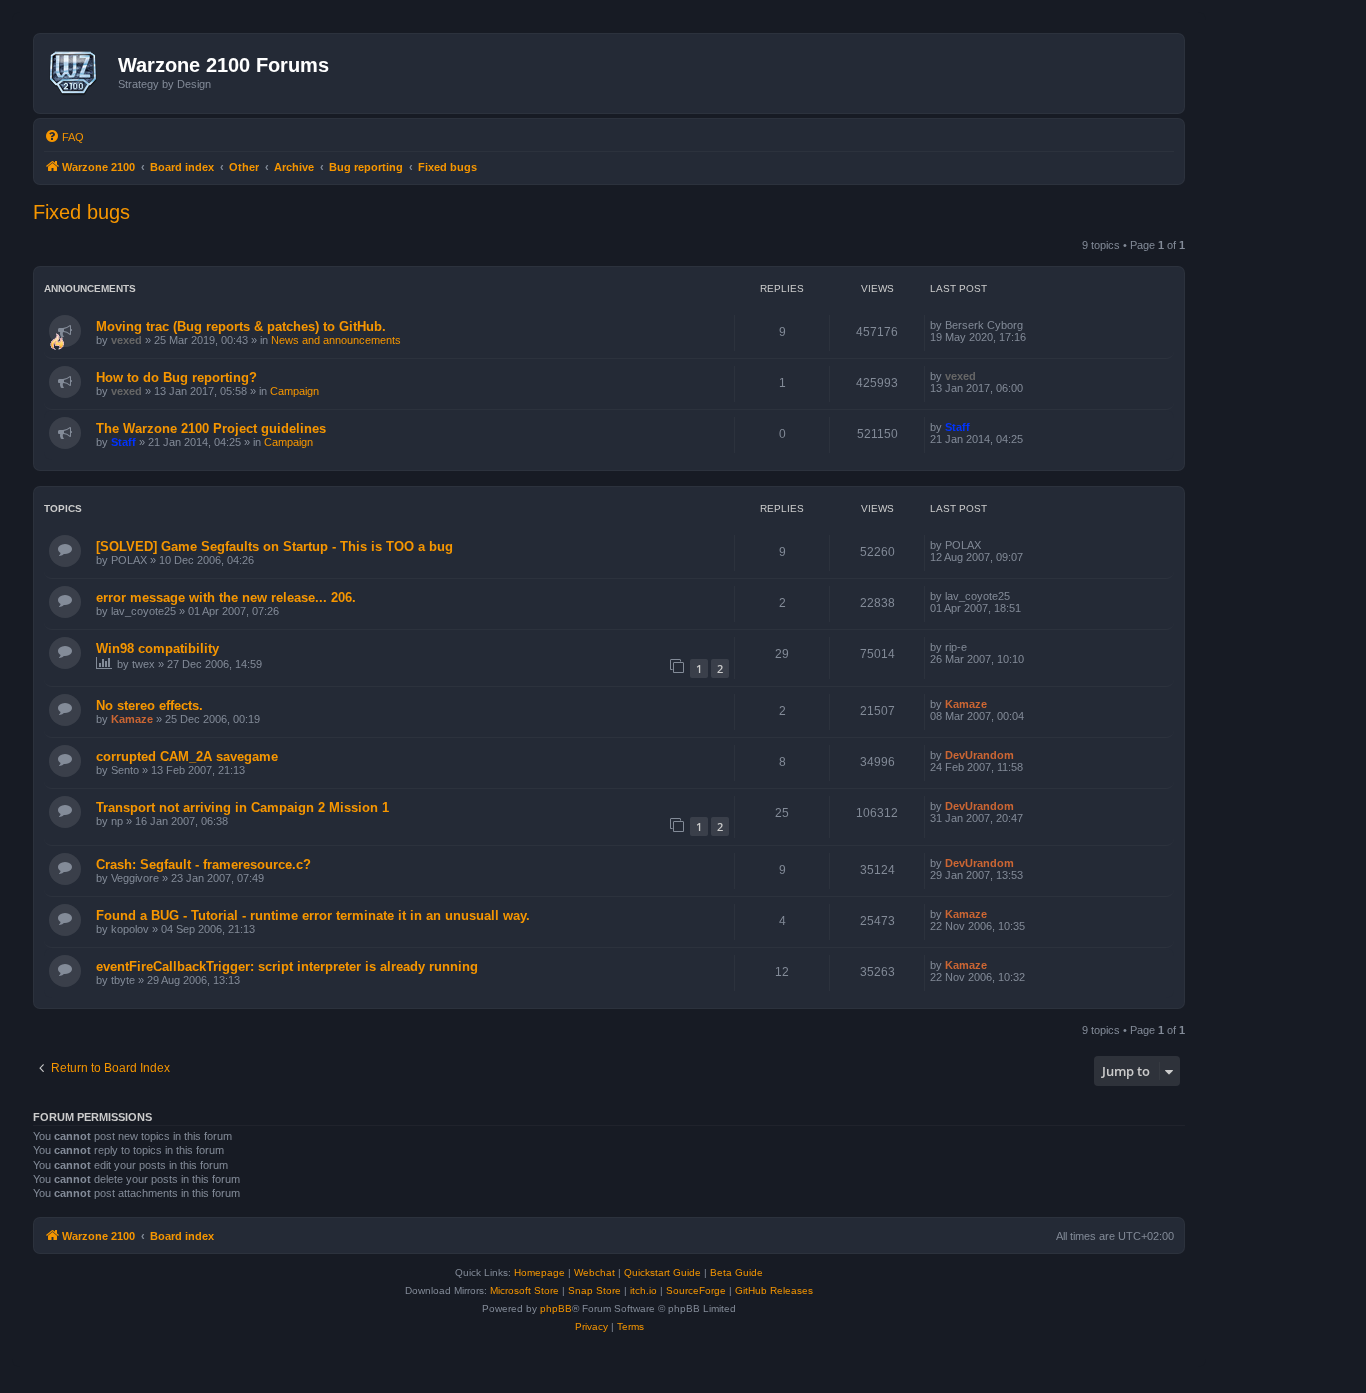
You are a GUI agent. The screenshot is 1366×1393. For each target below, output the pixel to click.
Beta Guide (736, 1272)
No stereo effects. (149, 705)
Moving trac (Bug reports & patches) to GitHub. (241, 326)
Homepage (539, 1272)
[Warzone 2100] (78, 73)
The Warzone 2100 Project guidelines (211, 428)
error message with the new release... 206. (226, 597)
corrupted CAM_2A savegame (187, 756)
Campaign (294, 391)
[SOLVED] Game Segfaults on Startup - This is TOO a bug (274, 546)
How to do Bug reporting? (176, 377)
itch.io (643, 1290)
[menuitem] (64, 137)
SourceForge (696, 1290)
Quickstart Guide (662, 1272)
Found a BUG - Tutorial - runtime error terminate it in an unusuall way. (313, 915)
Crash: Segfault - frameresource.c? (203, 864)
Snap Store (594, 1290)
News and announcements (336, 340)
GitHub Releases (774, 1290)
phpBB (556, 1308)
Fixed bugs (81, 212)
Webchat (594, 1272)
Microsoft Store (524, 1290)
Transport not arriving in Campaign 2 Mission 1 (242, 807)
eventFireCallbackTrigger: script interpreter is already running (287, 966)
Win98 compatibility (157, 648)
